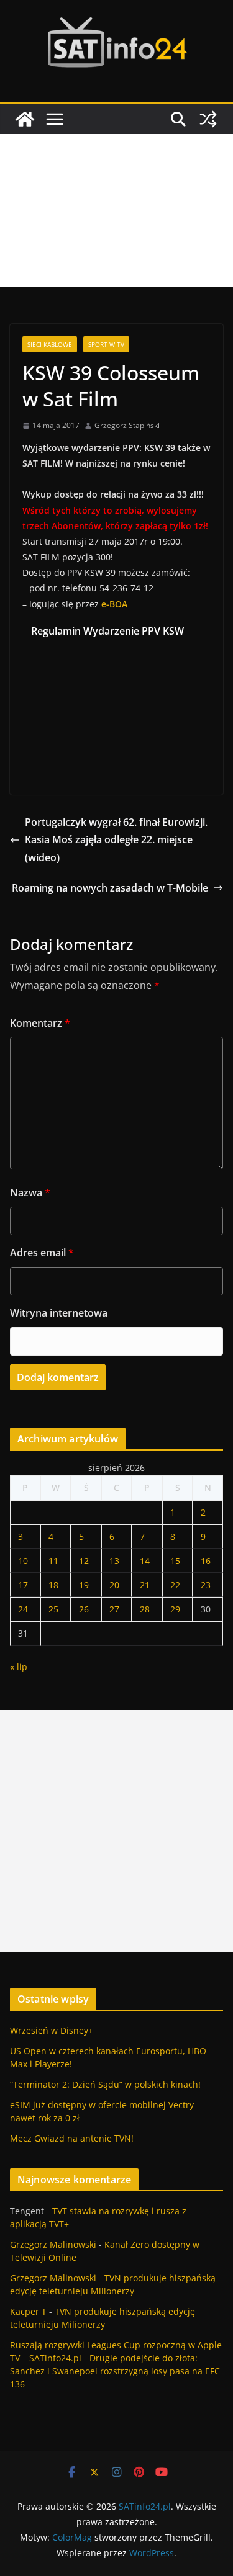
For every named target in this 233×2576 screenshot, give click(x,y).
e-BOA (114, 604)
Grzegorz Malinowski (53, 2244)
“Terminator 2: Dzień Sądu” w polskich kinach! (105, 2084)
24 (23, 1609)
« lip (19, 1667)
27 (114, 1609)
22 (175, 1585)
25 (53, 1609)
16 (206, 1561)
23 (206, 1585)
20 (114, 1585)
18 (53, 1585)
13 (114, 1561)
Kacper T (28, 2311)
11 (53, 1561)
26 (84, 1609)
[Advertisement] (116, 210)
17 (23, 1585)
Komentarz (40, 1023)
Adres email (42, 1253)
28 (145, 1609)
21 (145, 1585)
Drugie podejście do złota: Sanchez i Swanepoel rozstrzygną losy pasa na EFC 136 (115, 2371)
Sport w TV (106, 344)
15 (175, 1561)
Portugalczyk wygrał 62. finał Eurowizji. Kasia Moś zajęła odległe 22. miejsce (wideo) (116, 840)
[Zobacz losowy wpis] (208, 119)
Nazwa (30, 1192)
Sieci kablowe (50, 344)
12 (84, 1561)
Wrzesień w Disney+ (52, 2030)
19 (84, 1585)
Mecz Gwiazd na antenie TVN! (72, 2138)
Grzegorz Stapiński (127, 425)
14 (145, 1561)
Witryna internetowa (59, 1313)
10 (23, 1561)
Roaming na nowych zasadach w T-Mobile (110, 888)
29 (175, 1609)
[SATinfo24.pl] (25, 119)
